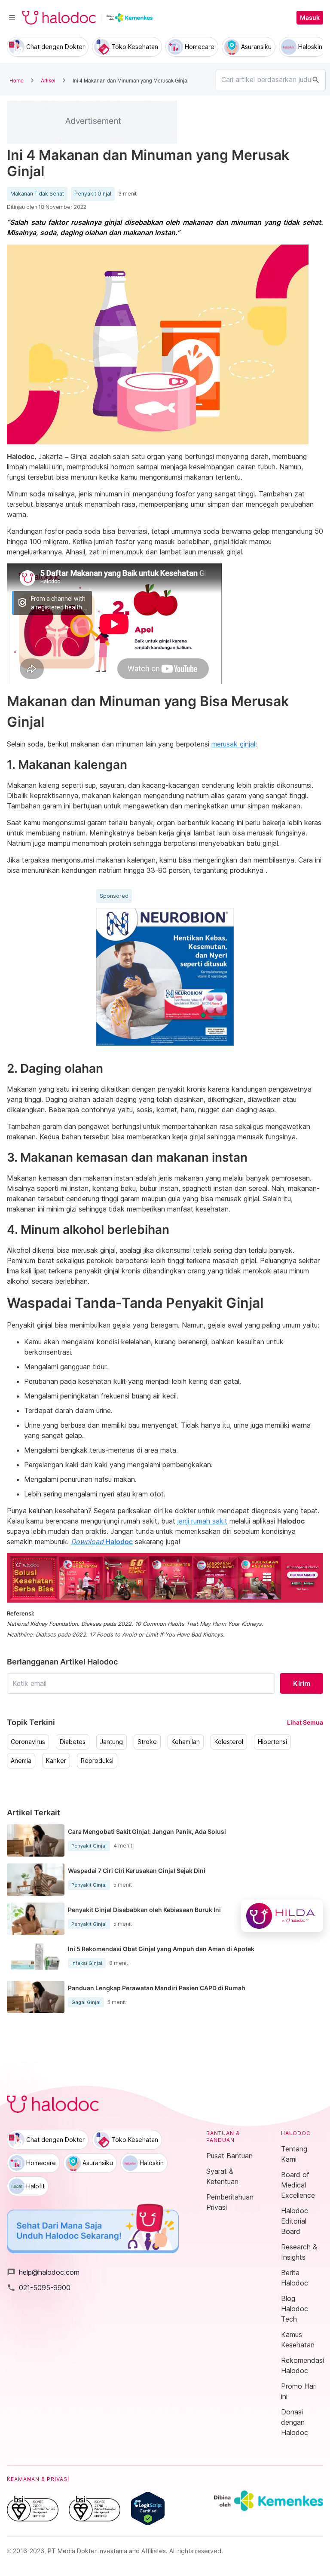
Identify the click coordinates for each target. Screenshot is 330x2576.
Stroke (147, 1742)
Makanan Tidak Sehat (37, 194)
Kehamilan (186, 1742)
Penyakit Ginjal (93, 194)
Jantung (112, 1742)
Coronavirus (28, 1742)
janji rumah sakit (202, 1521)
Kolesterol (229, 1742)
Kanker (56, 1761)
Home (17, 80)
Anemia (21, 1761)
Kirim (302, 1683)
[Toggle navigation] (12, 18)
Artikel (48, 80)
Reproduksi (97, 1761)
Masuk (310, 18)
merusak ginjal (233, 744)
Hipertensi (272, 1742)
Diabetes (73, 1742)
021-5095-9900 (39, 2288)
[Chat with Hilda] (282, 1916)
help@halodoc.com (43, 2272)
